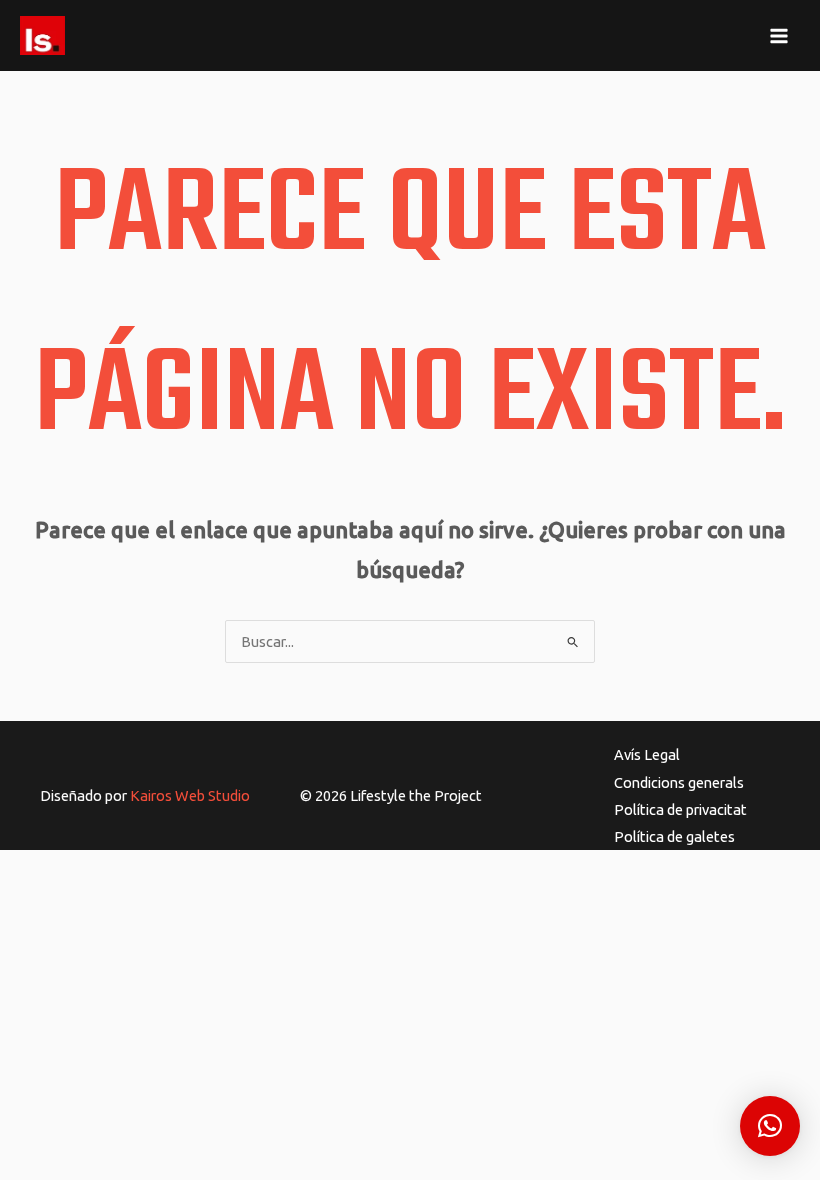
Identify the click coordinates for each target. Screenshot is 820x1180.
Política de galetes (674, 836)
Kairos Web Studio (190, 795)
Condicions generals (679, 782)
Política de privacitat (680, 809)
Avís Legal (647, 754)
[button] (770, 1126)
